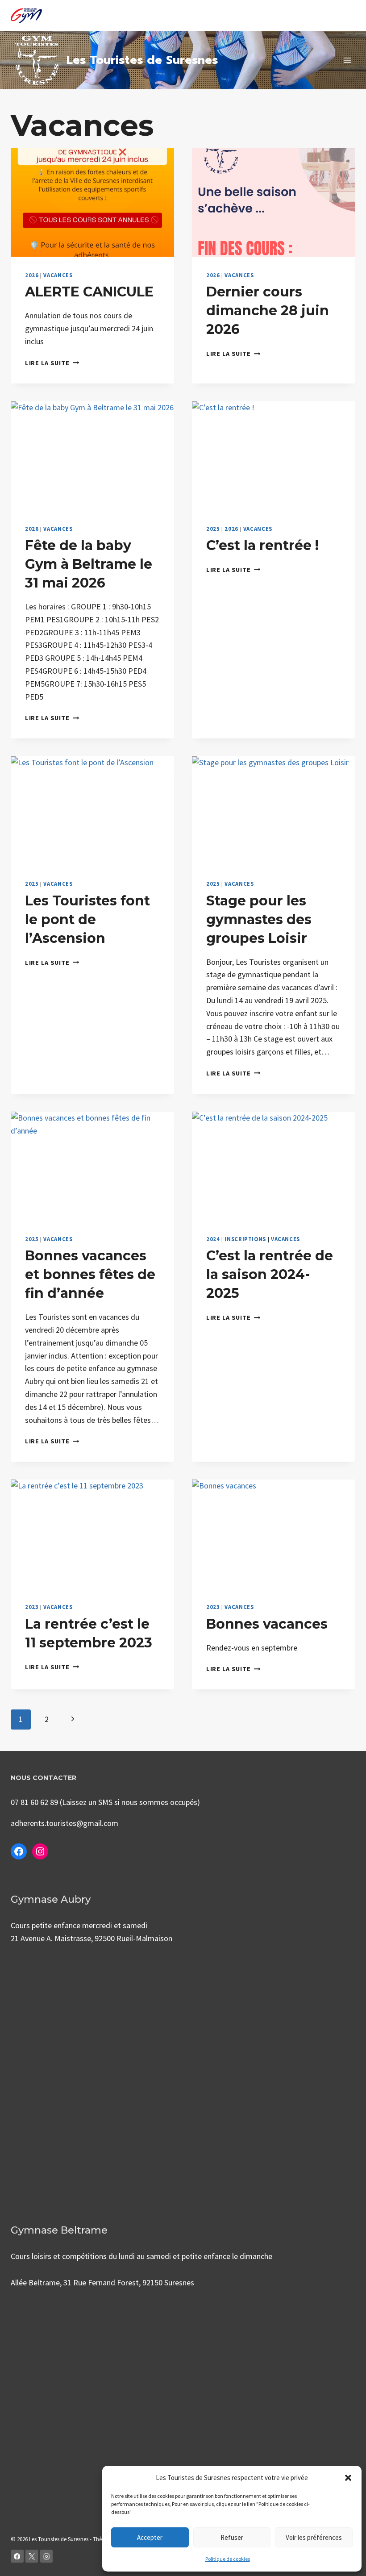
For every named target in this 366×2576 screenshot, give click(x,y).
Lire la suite (52, 363)
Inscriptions (245, 1239)
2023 (32, 1607)
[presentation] (92, 202)
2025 (213, 529)
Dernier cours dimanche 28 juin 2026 (268, 311)
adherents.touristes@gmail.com (64, 1823)
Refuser (232, 2537)
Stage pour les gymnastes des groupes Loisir (259, 919)
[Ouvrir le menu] (347, 60)
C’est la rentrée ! (262, 545)
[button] (348, 2478)
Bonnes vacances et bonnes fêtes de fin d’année (90, 1274)
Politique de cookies (228, 2559)
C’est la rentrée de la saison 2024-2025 (270, 1274)
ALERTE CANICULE (89, 292)
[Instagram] (47, 2556)
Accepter (150, 2537)
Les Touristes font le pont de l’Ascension (87, 919)
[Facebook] (17, 2556)
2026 (32, 275)
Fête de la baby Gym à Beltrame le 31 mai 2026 (89, 564)
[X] (32, 2556)
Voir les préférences (314, 2537)
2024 (213, 1239)
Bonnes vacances (267, 1624)
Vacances (58, 275)
